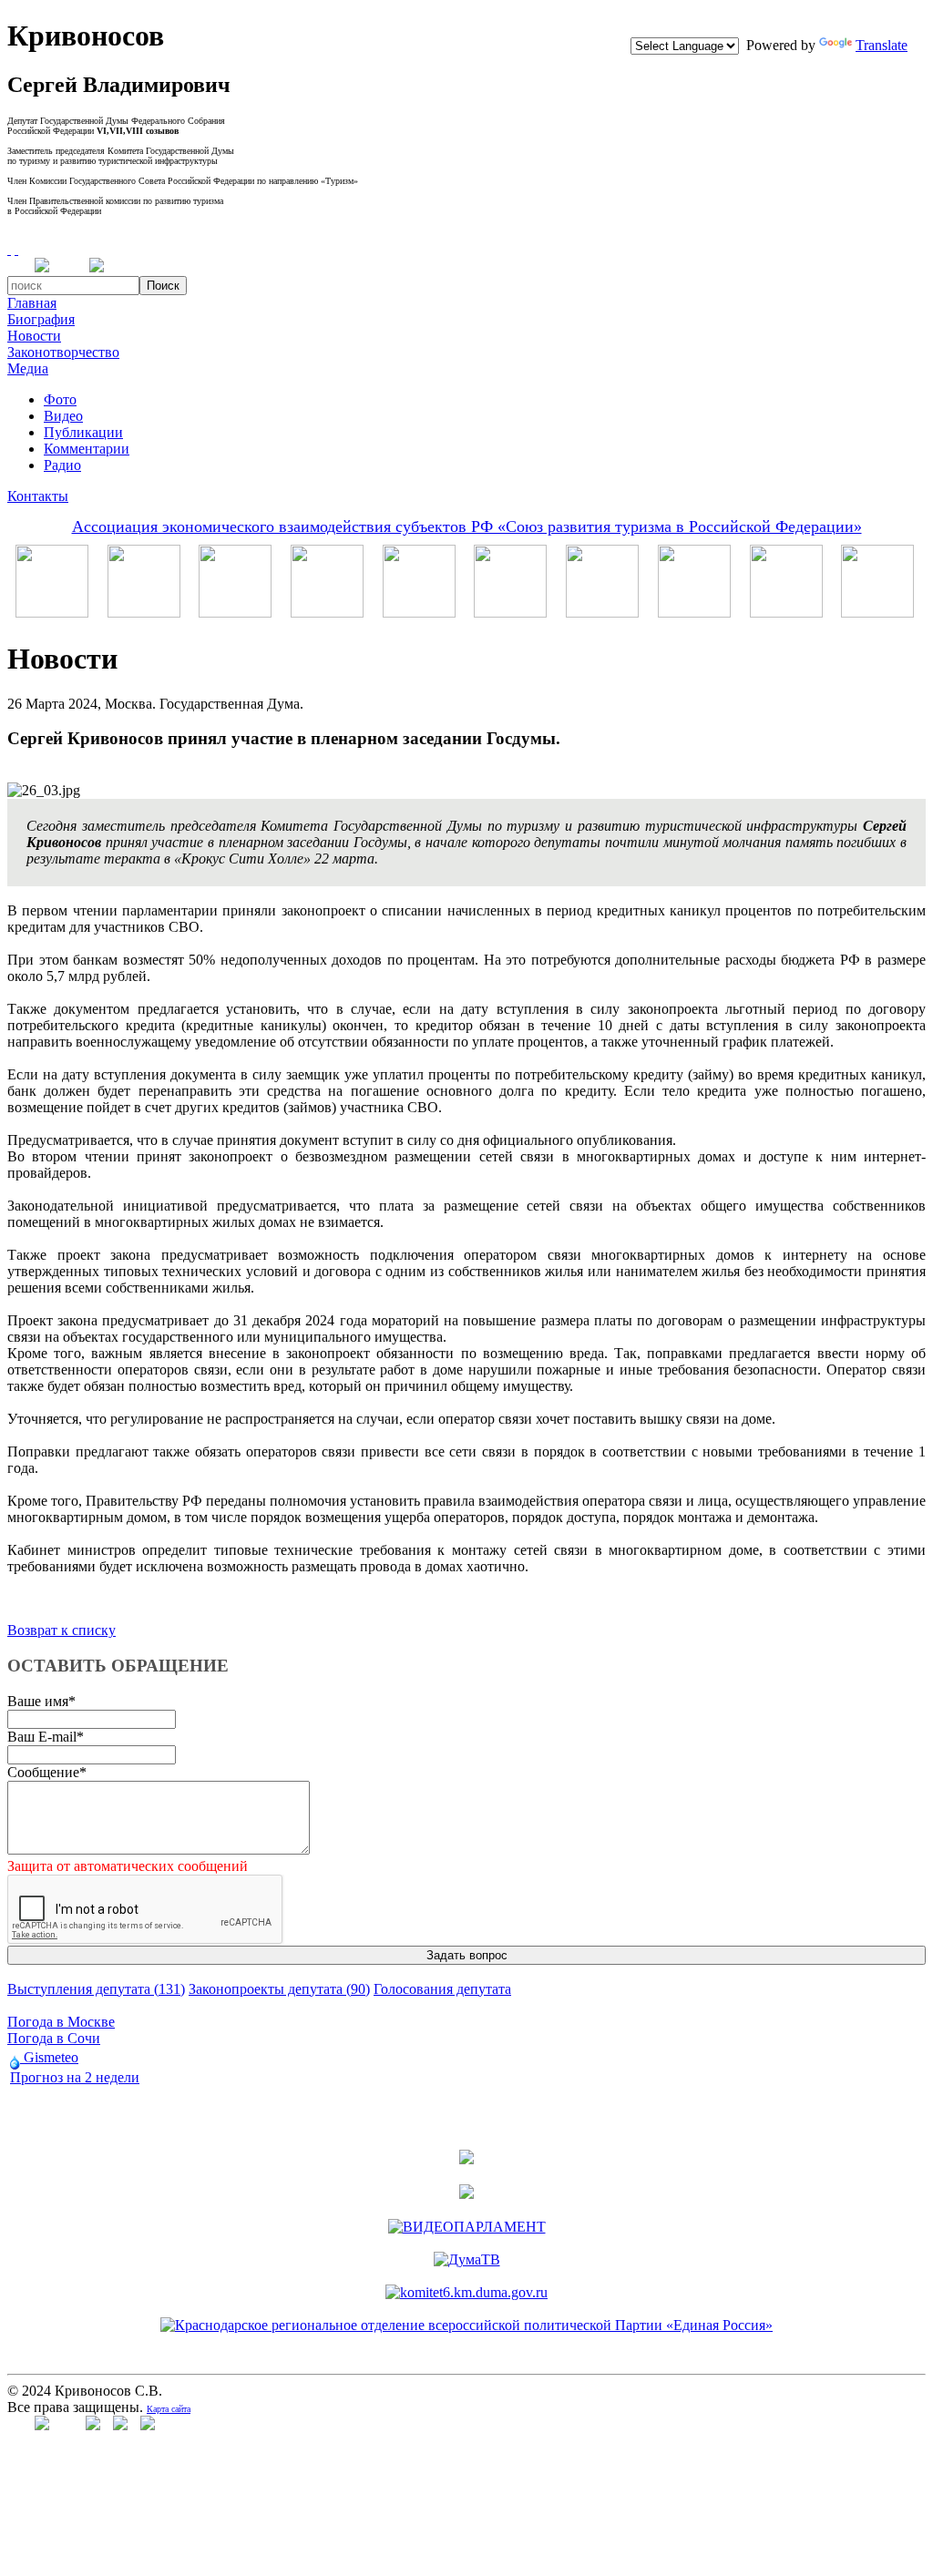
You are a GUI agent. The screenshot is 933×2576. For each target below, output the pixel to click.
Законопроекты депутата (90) (279, 1989)
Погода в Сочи (54, 2038)
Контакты (38, 496)
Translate (882, 45)
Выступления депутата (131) (96, 1989)
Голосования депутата (442, 1989)
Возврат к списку (62, 1630)
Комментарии (87, 449)
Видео (63, 416)
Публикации (83, 432)
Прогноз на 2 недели (75, 2077)
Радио (62, 465)
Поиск (163, 286)
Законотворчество (63, 352)
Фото (60, 399)
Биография (41, 319)
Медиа (28, 368)
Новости (34, 336)
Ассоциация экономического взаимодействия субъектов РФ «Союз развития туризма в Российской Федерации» (467, 526)
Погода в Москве (61, 2022)
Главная (32, 303)
